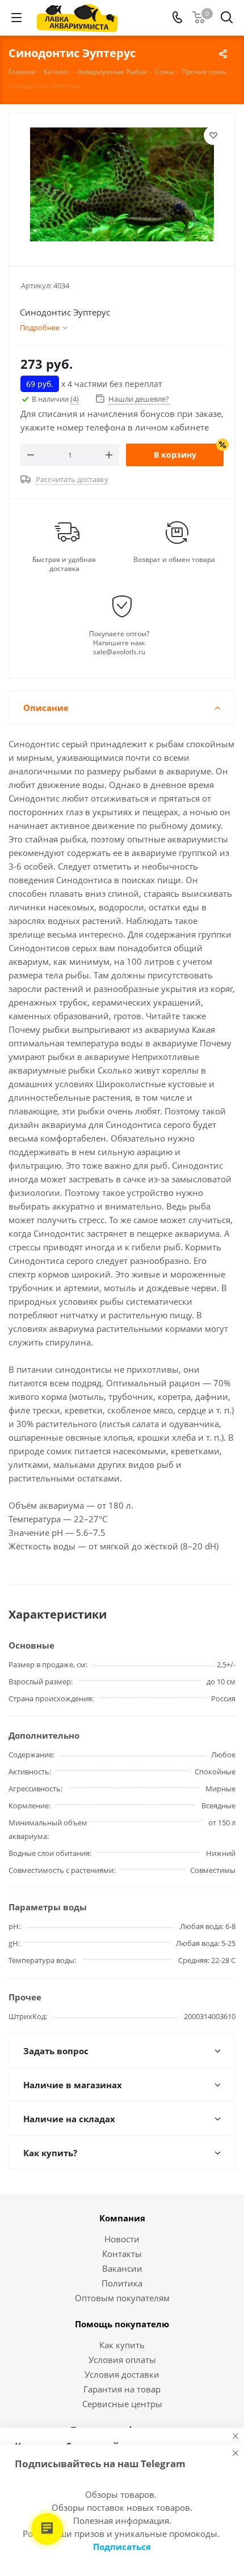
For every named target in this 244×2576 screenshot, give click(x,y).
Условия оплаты (122, 2360)
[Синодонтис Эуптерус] (122, 184)
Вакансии (122, 2268)
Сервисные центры (122, 2404)
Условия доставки (122, 2374)
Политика (122, 2283)
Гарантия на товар (122, 2389)
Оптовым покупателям (122, 2298)
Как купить (122, 2345)
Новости (122, 2239)
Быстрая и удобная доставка (64, 564)
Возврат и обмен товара (174, 560)
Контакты (122, 2254)
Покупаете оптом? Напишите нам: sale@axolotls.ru (119, 643)
